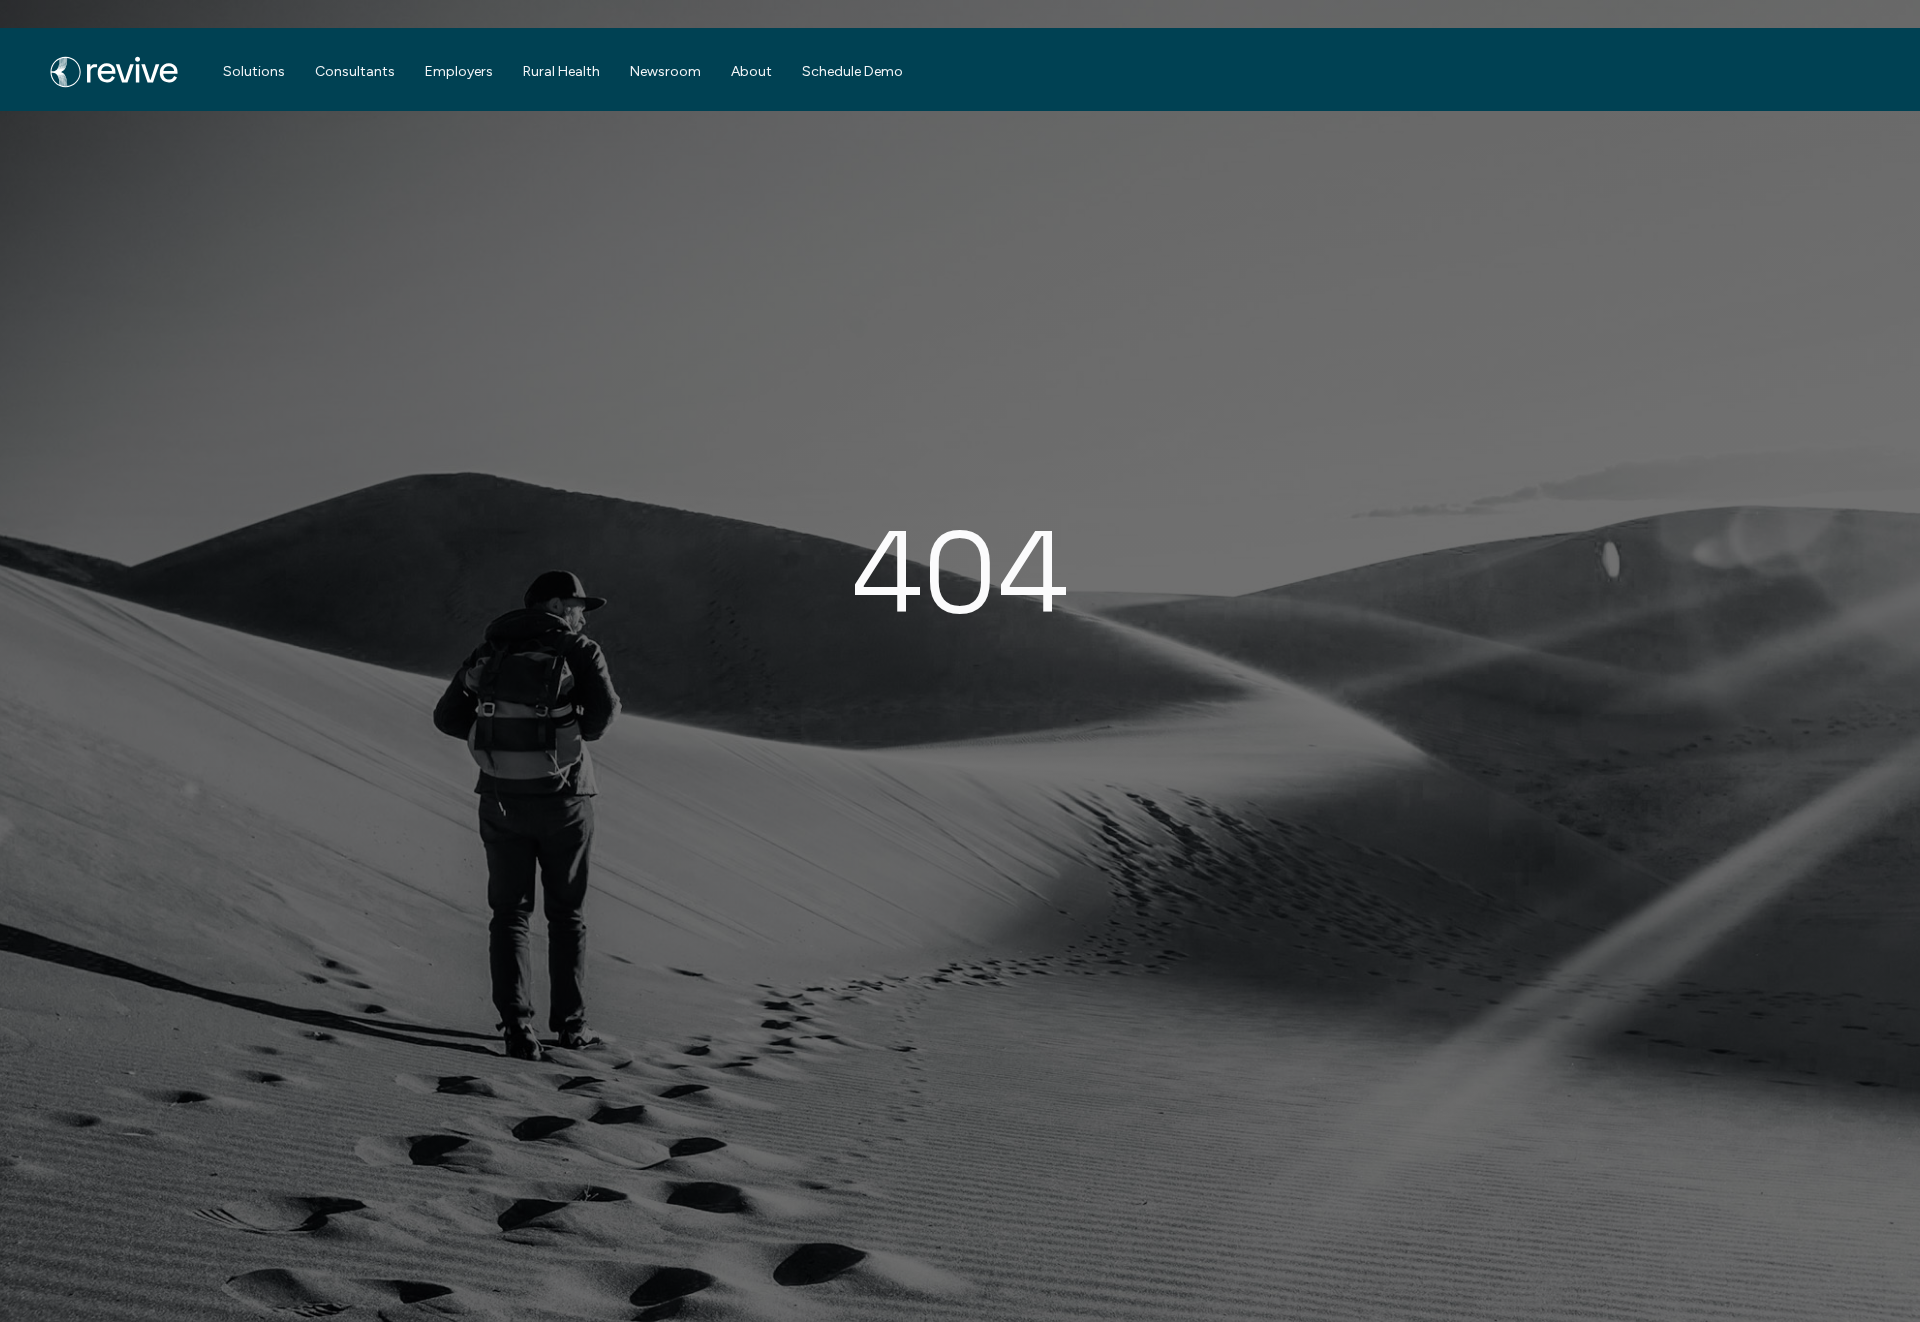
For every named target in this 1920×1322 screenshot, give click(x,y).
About (751, 71)
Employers (459, 71)
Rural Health (561, 71)
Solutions (254, 71)
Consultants (355, 71)
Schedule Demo (852, 71)
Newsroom (665, 71)
